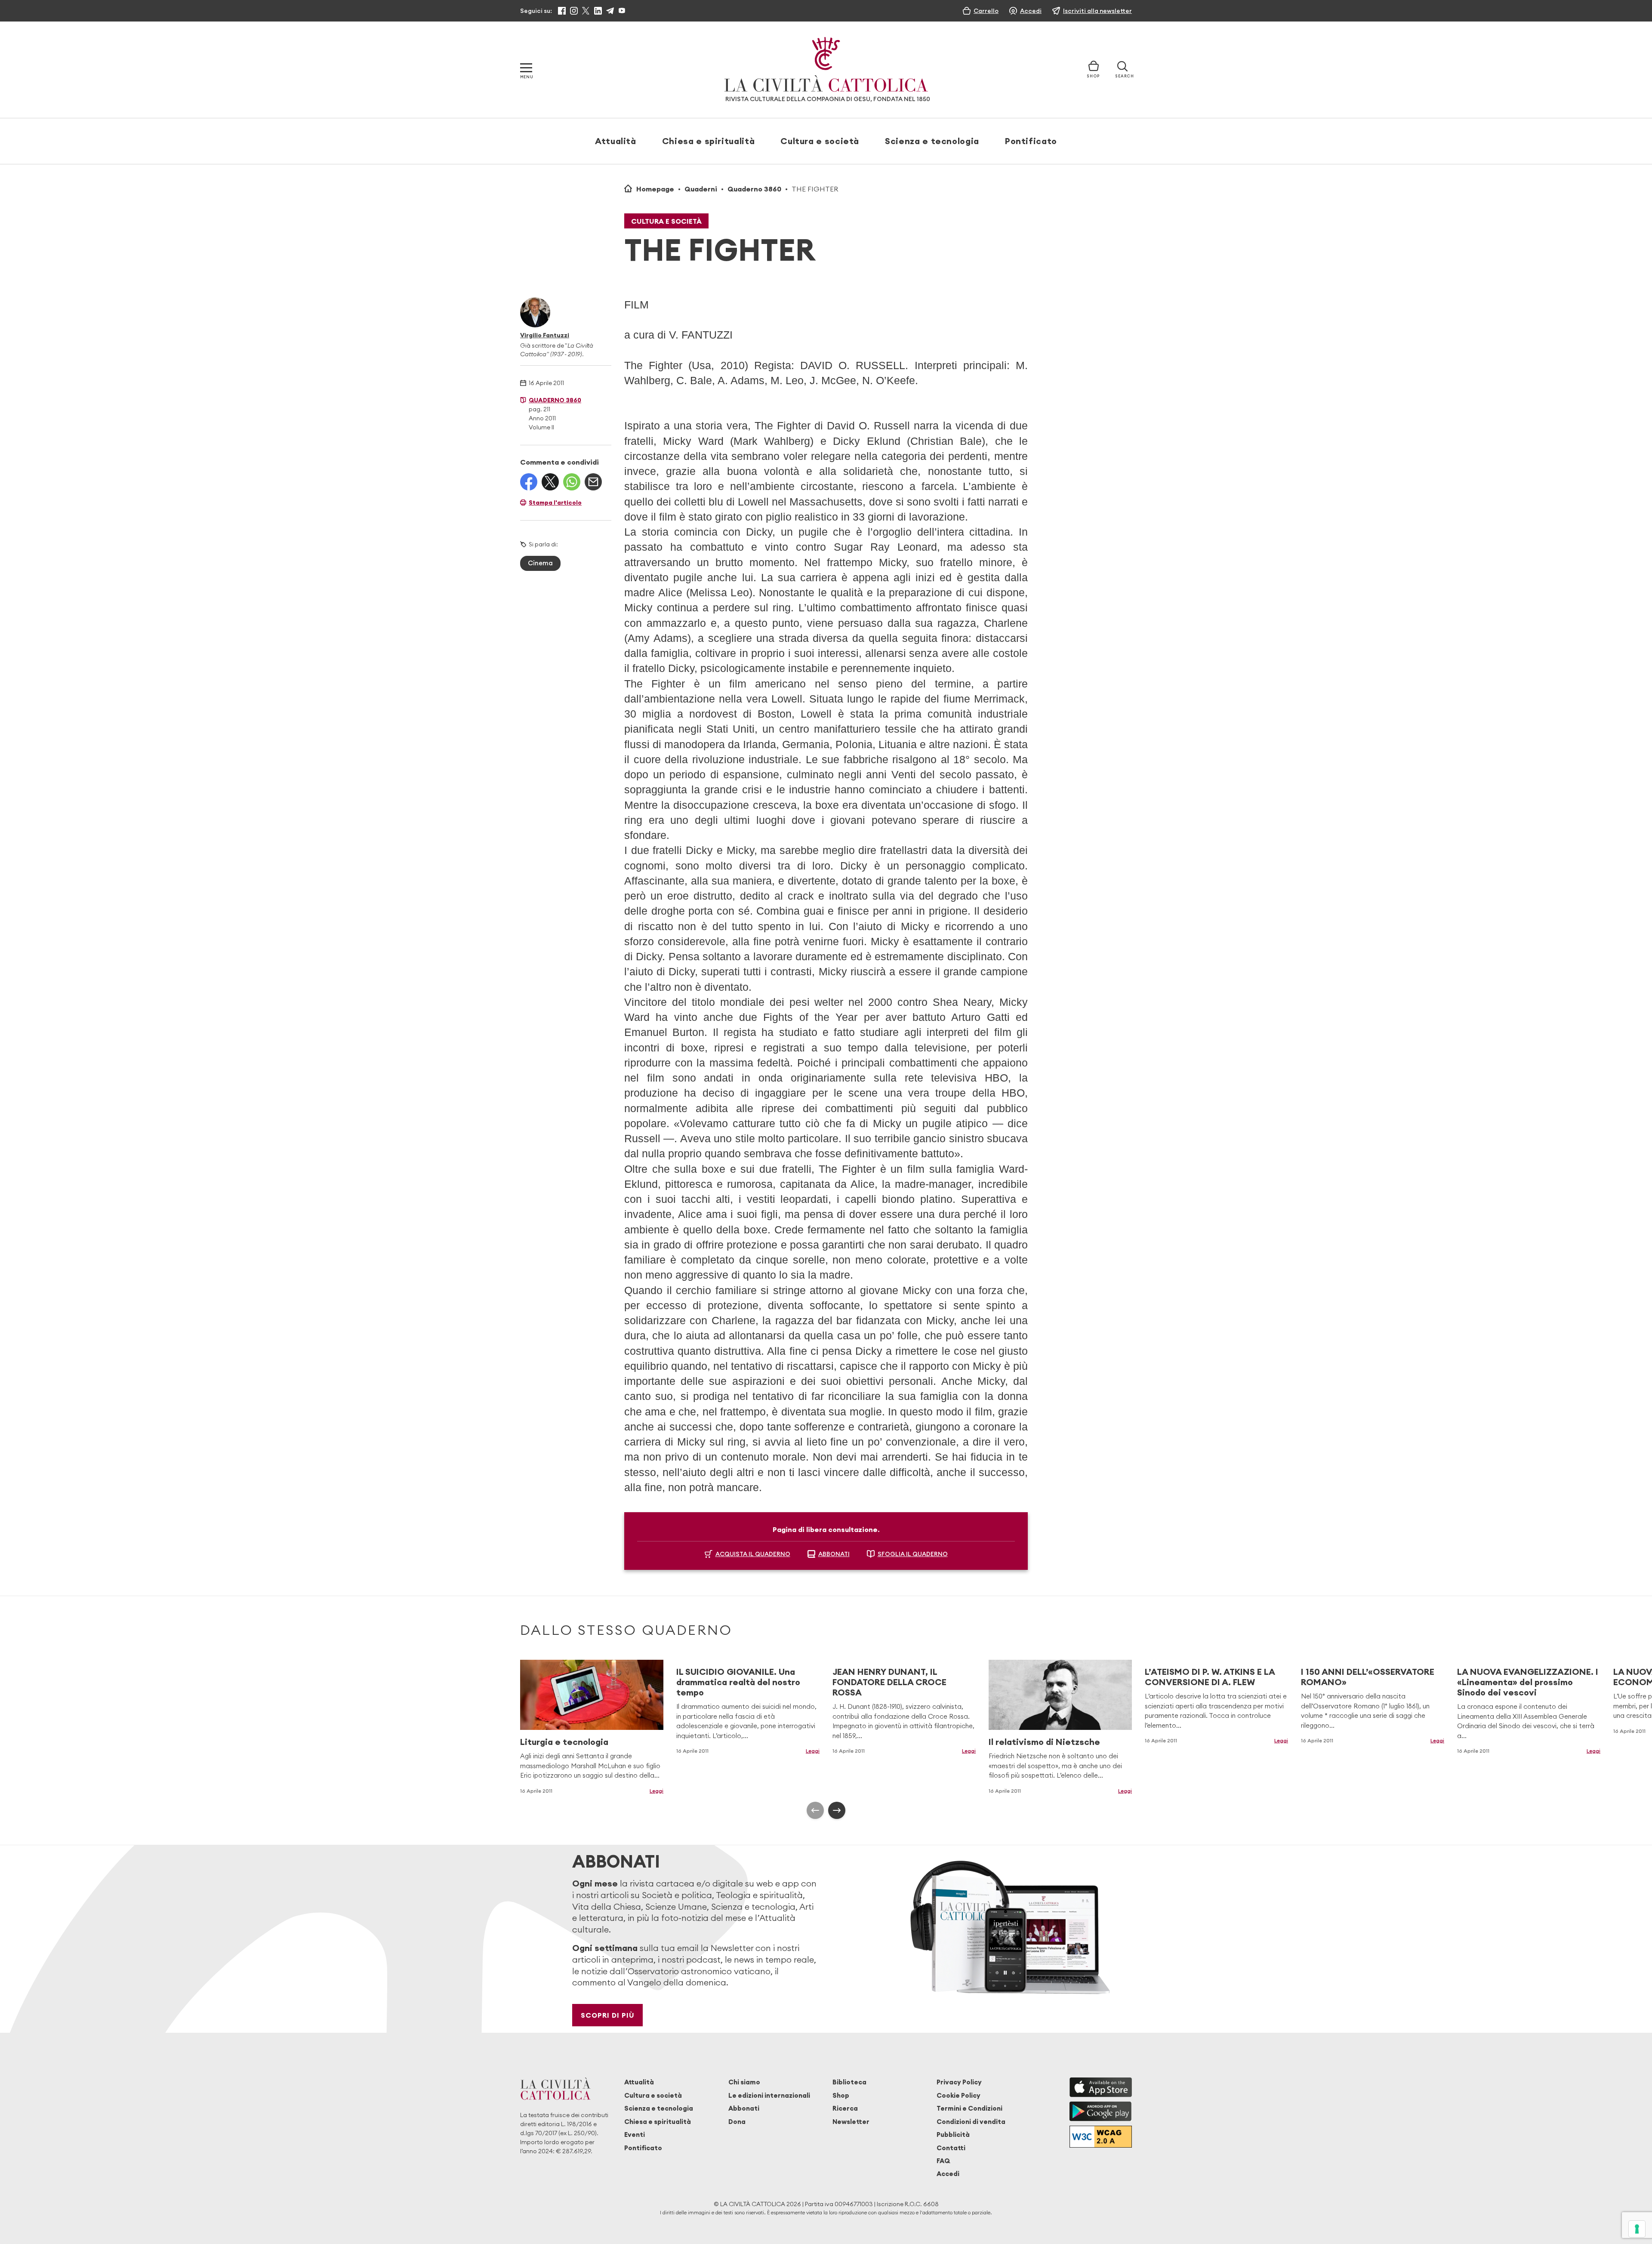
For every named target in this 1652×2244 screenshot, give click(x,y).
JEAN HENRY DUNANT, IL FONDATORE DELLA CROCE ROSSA (889, 1682)
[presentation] (815, 1810)
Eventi (635, 2135)
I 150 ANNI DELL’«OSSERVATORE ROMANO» (1368, 1677)
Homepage (655, 189)
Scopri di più (608, 2015)
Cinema (540, 563)
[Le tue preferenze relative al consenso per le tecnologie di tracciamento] (1637, 2229)
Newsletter (851, 2122)
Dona (737, 2122)
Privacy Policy (959, 2082)
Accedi (948, 2174)
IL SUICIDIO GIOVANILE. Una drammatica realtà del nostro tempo (738, 1682)
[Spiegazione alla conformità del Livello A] (1101, 2137)
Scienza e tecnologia (932, 141)
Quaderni (701, 189)
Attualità (616, 141)
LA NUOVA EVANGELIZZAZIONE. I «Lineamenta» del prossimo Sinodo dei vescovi (1528, 1682)
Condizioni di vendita (971, 2122)
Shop (841, 2095)
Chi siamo (744, 2082)
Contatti (951, 2148)
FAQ (943, 2161)
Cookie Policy (959, 2095)
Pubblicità (953, 2135)
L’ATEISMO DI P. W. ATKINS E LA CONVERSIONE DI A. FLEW (1210, 1677)
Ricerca (845, 2108)
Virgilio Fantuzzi (545, 335)
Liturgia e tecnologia (564, 1742)
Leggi (656, 1791)
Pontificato (1031, 141)
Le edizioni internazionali (769, 2095)
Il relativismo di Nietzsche (1044, 1742)
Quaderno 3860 (754, 189)
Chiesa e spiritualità (708, 141)
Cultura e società (820, 141)
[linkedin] (598, 11)
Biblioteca (849, 2082)
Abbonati (744, 2108)
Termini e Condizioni (969, 2108)
